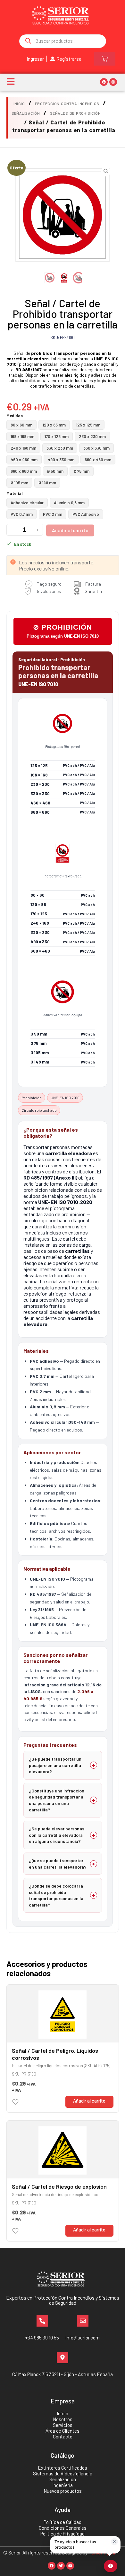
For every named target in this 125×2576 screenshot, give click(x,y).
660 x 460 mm (98, 460)
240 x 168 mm (23, 448)
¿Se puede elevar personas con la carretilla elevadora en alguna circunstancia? (57, 1835)
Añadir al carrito (70, 530)
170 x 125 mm (57, 436)
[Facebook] (104, 82)
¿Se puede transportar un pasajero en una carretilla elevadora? (55, 1765)
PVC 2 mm (53, 514)
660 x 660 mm (24, 471)
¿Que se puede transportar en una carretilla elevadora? (58, 1864)
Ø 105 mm (19, 483)
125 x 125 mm (88, 425)
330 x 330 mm (96, 448)
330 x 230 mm (60, 448)
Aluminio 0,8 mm (69, 503)
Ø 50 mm (55, 471)
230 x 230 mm (92, 436)
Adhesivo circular (27, 503)
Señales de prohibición (75, 113)
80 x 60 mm (21, 425)
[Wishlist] (15, 2102)
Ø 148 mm (47, 483)
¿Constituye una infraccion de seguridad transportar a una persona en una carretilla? (57, 1800)
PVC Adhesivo (86, 514)
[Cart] (105, 59)
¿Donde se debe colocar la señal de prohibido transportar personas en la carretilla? (56, 1895)
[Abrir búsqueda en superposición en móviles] (63, 41)
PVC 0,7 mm (22, 514)
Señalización (26, 113)
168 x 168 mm (22, 436)
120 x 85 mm (54, 425)
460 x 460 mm (24, 460)
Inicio (19, 103)
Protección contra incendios (67, 103)
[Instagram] (113, 82)
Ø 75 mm (82, 471)
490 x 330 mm (61, 460)
